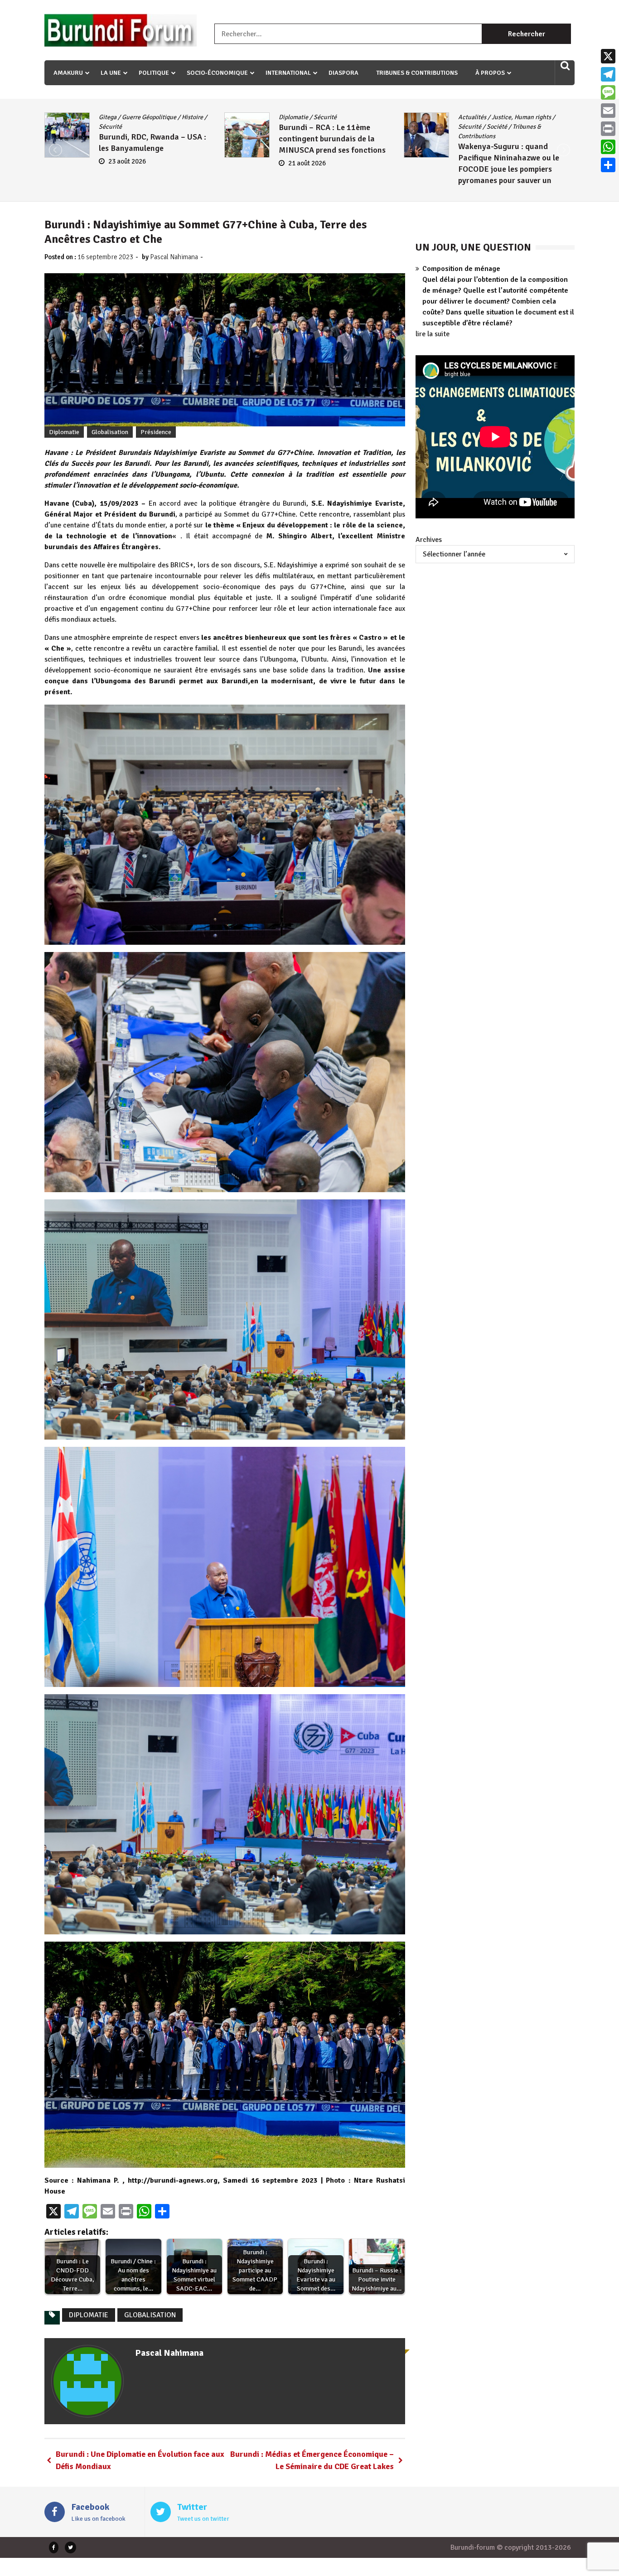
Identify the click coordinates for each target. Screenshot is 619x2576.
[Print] (608, 129)
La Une (111, 73)
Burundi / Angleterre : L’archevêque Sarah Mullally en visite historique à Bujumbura (334, 158)
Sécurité (110, 127)
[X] (608, 56)
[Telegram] (608, 74)
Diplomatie (334, 117)
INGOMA (357, 127)
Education (505, 117)
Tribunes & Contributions (417, 73)
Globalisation (110, 432)
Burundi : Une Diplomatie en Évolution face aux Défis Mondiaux (140, 2460)
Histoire (329, 127)
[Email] (608, 111)
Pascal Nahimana (174, 257)
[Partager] (608, 165)
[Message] (608, 92)
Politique (154, 73)
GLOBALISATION (150, 2315)
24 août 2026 (307, 182)
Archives (429, 540)
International (288, 73)
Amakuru (68, 73)
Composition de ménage (461, 269)
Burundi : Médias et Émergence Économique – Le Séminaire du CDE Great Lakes (312, 2460)
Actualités (113, 117)
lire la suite (433, 334)
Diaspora (343, 73)
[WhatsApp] (608, 147)
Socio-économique (217, 73)
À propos (490, 73)
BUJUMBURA (296, 117)
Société (138, 127)
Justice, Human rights (162, 117)
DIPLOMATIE (89, 2315)
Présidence (156, 432)
